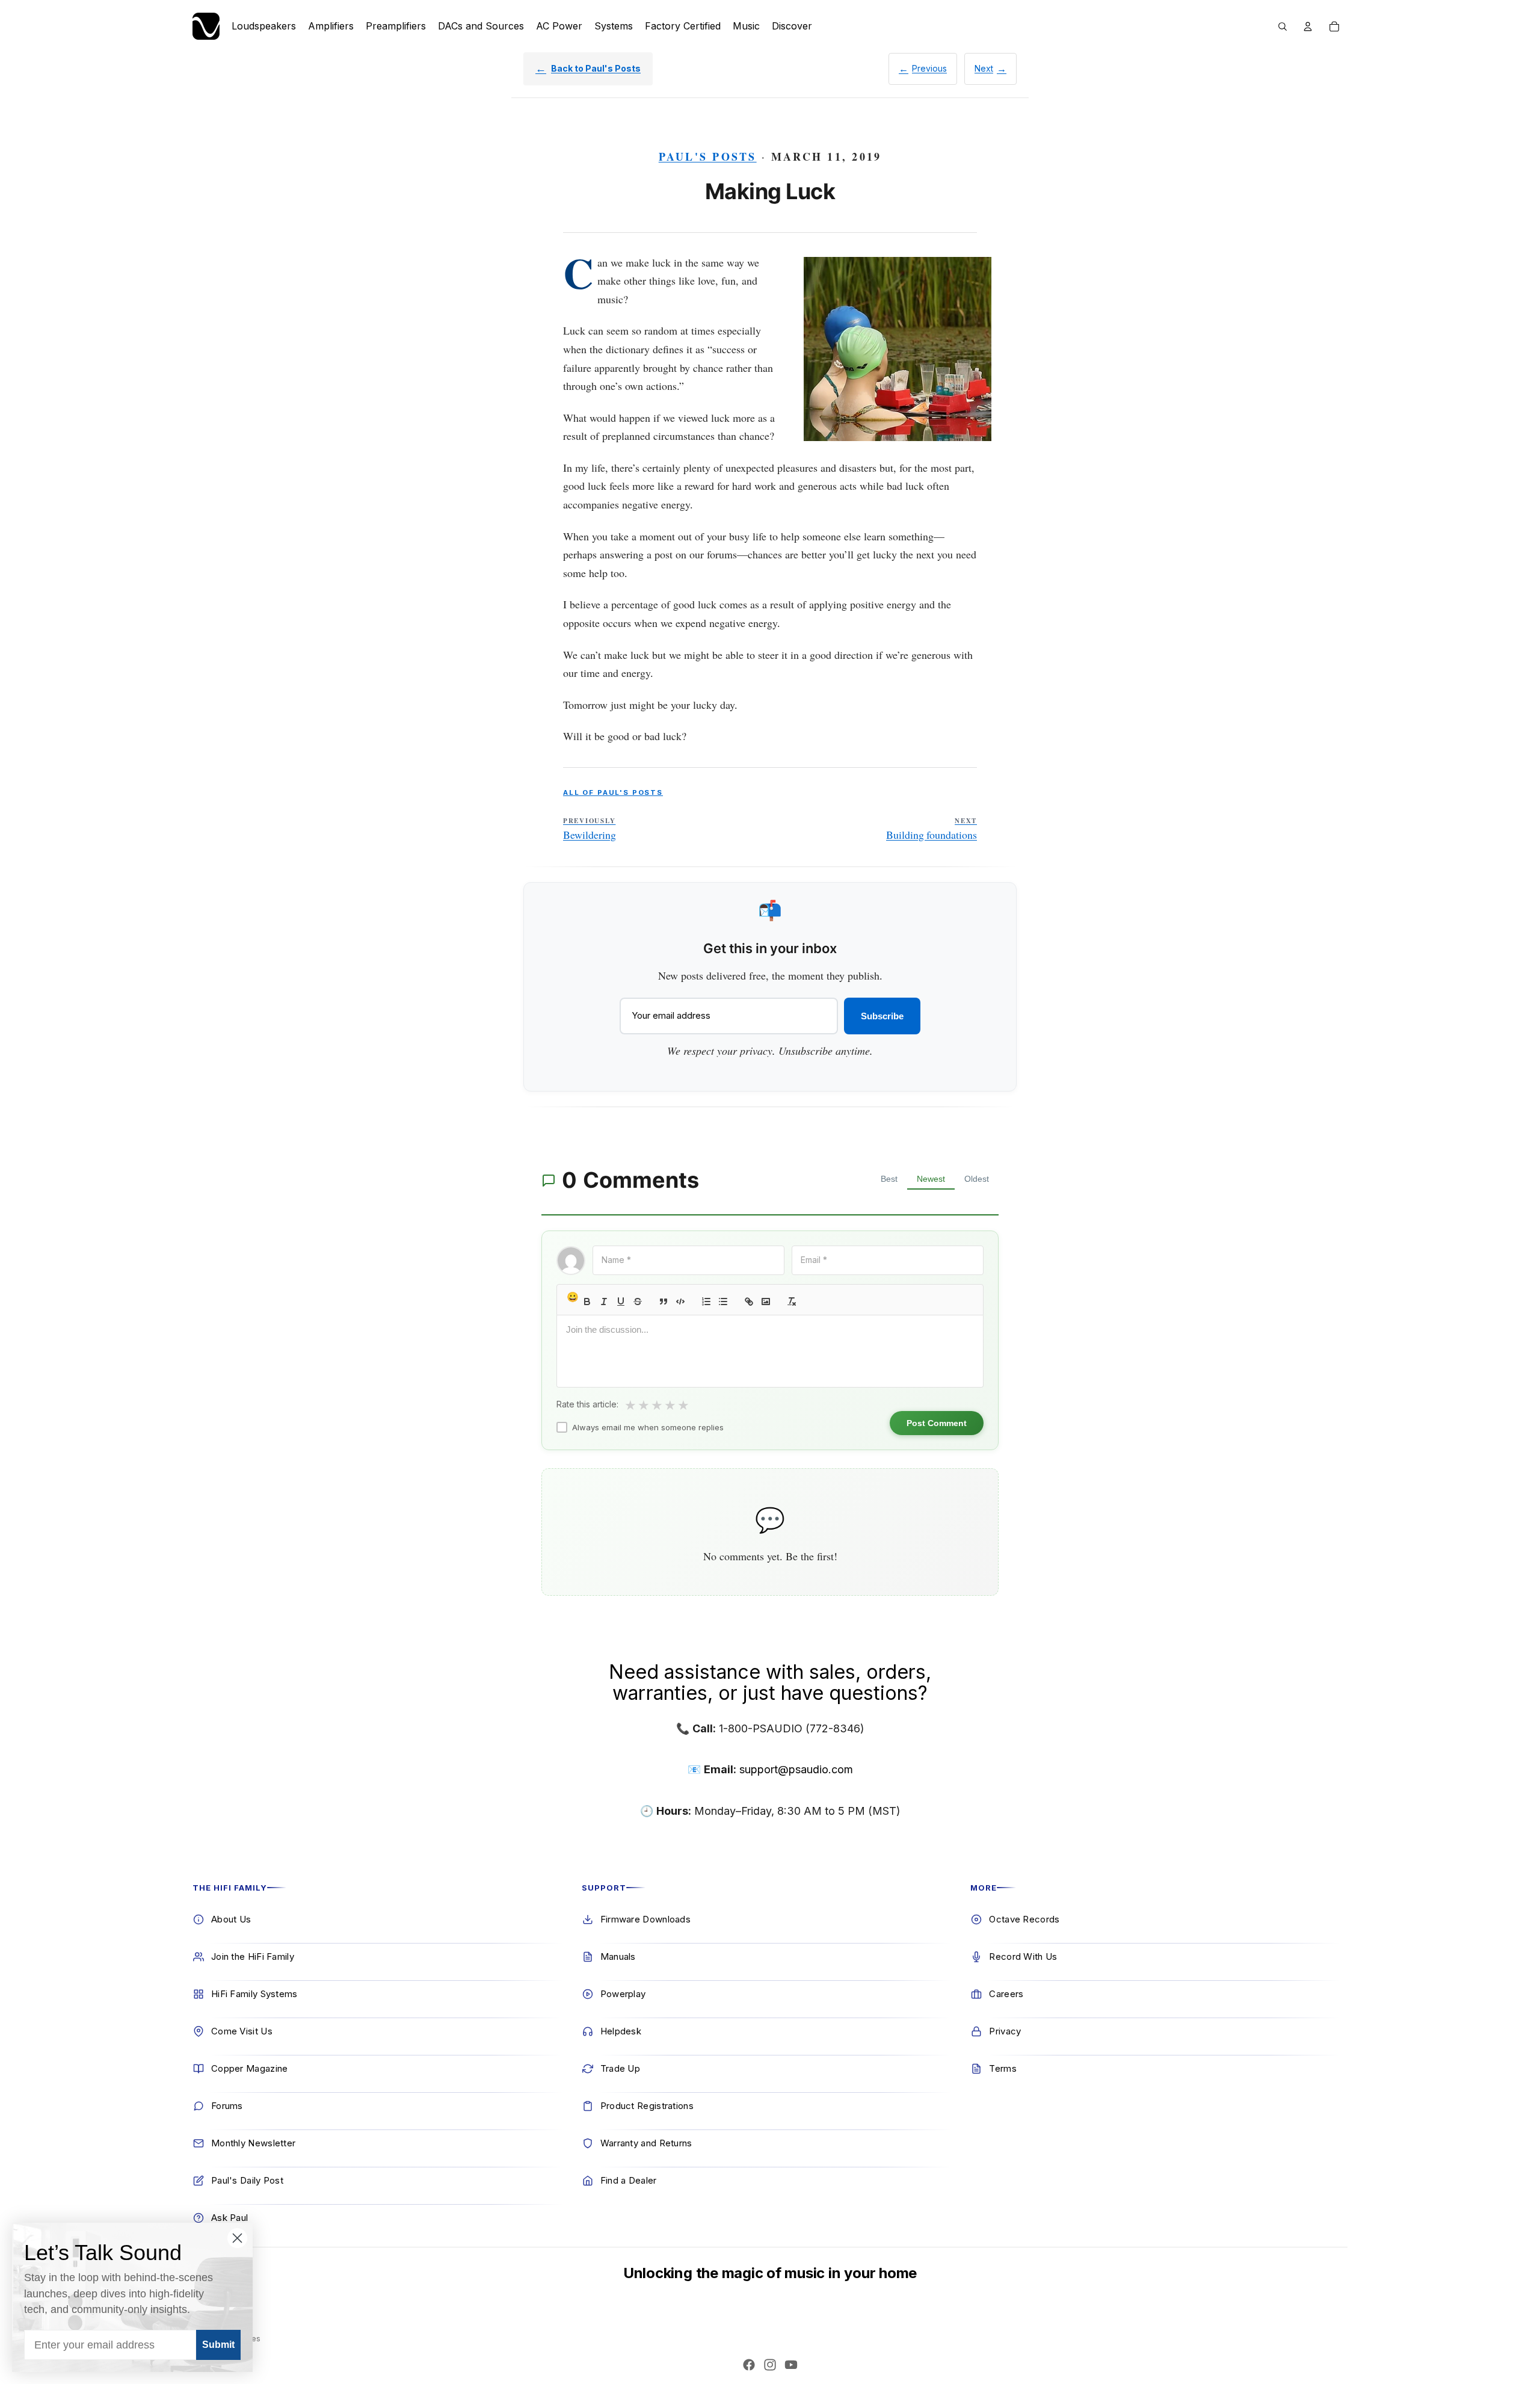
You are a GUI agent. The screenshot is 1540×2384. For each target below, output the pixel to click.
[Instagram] (770, 2365)
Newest (931, 1179)
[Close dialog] (237, 2238)
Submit (218, 2345)
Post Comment (937, 1423)
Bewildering (590, 829)
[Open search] (1283, 26)
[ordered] (706, 1302)
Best (889, 1179)
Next (984, 68)
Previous (929, 68)
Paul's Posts (708, 156)
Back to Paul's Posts (596, 68)
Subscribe (882, 1016)
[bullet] (723, 1302)
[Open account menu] (1308, 26)
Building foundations (932, 829)
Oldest (977, 1179)
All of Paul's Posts (613, 792)
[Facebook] (749, 2365)
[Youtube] (791, 2365)
